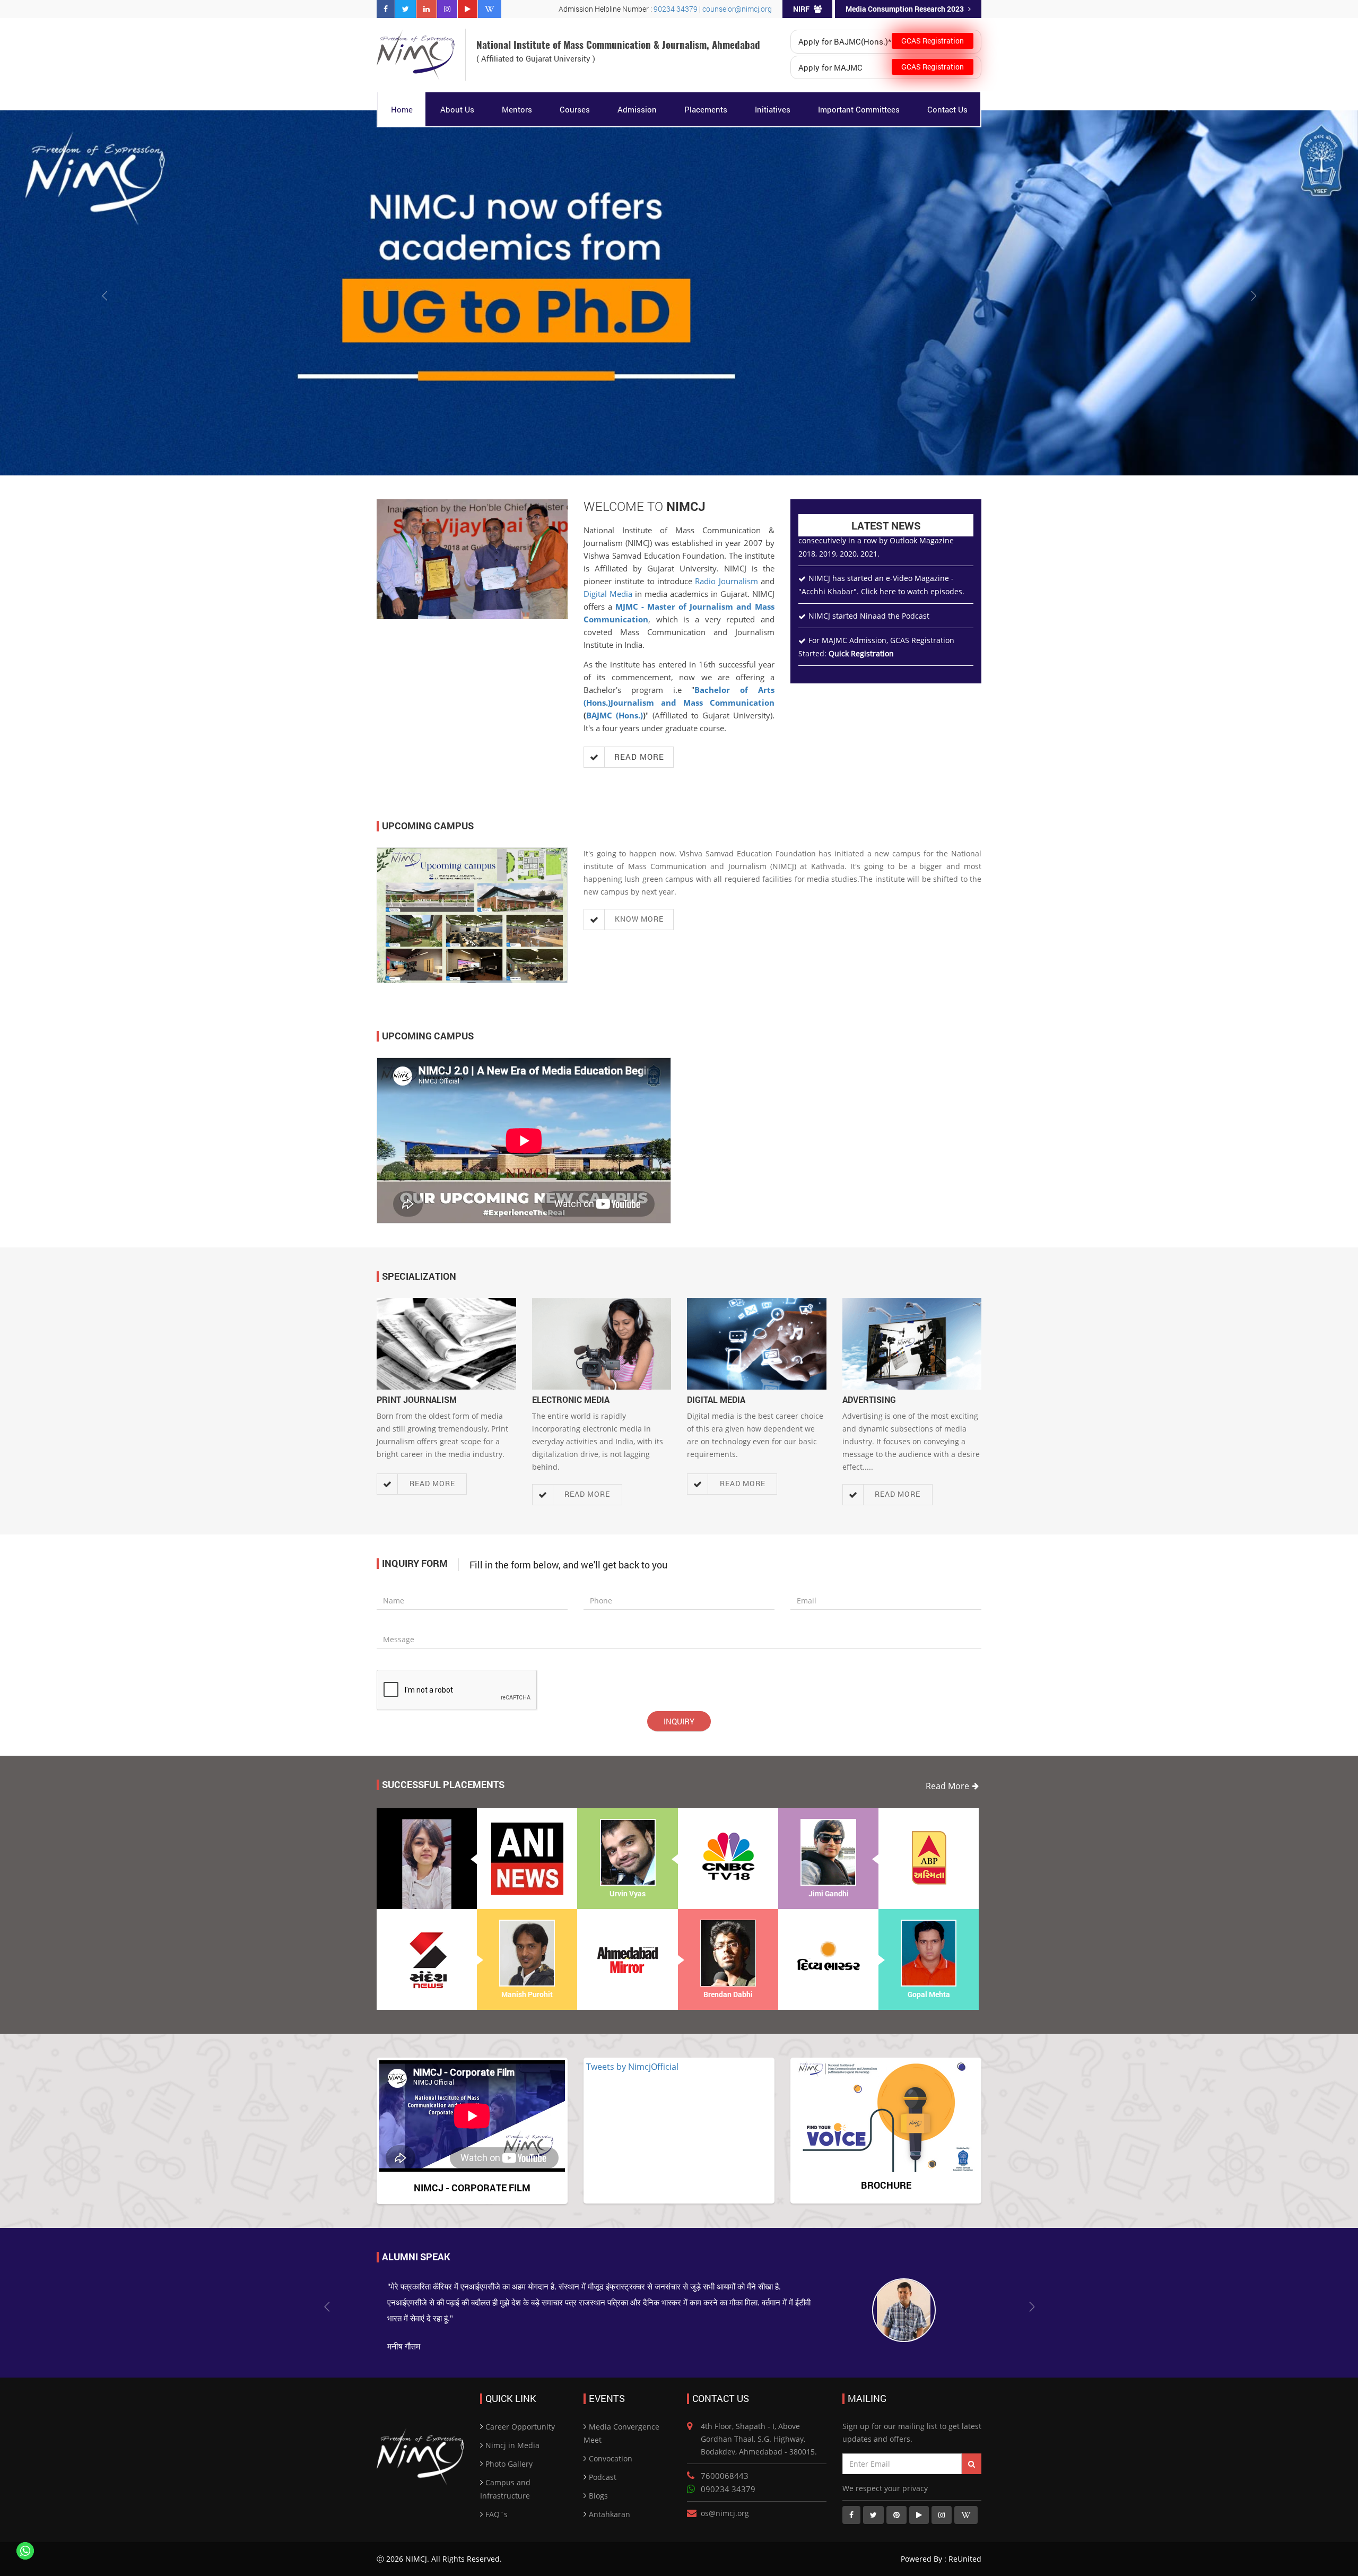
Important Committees (859, 109)
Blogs (598, 2481)
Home (402, 109)
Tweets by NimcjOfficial (632, 2067)
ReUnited (964, 2544)
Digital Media (608, 594)
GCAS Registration (933, 41)
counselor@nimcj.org (737, 9)
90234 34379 (676, 9)
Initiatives (773, 109)
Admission (637, 109)
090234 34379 (728, 2475)
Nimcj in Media (512, 2431)
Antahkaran (610, 2500)
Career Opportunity (520, 2412)
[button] (102, 293)
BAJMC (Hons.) (615, 715)
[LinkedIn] (426, 9)
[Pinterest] (896, 2501)
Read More (947, 1786)
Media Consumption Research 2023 (905, 9)
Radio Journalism (726, 581)
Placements (706, 109)
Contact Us (947, 109)
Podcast (603, 2463)
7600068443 (725, 2461)
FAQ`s (497, 2500)
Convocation (611, 2444)
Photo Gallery (509, 2449)
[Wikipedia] (490, 9)
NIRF (801, 9)
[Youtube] (468, 9)
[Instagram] (447, 9)
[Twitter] (406, 9)
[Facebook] (386, 9)
